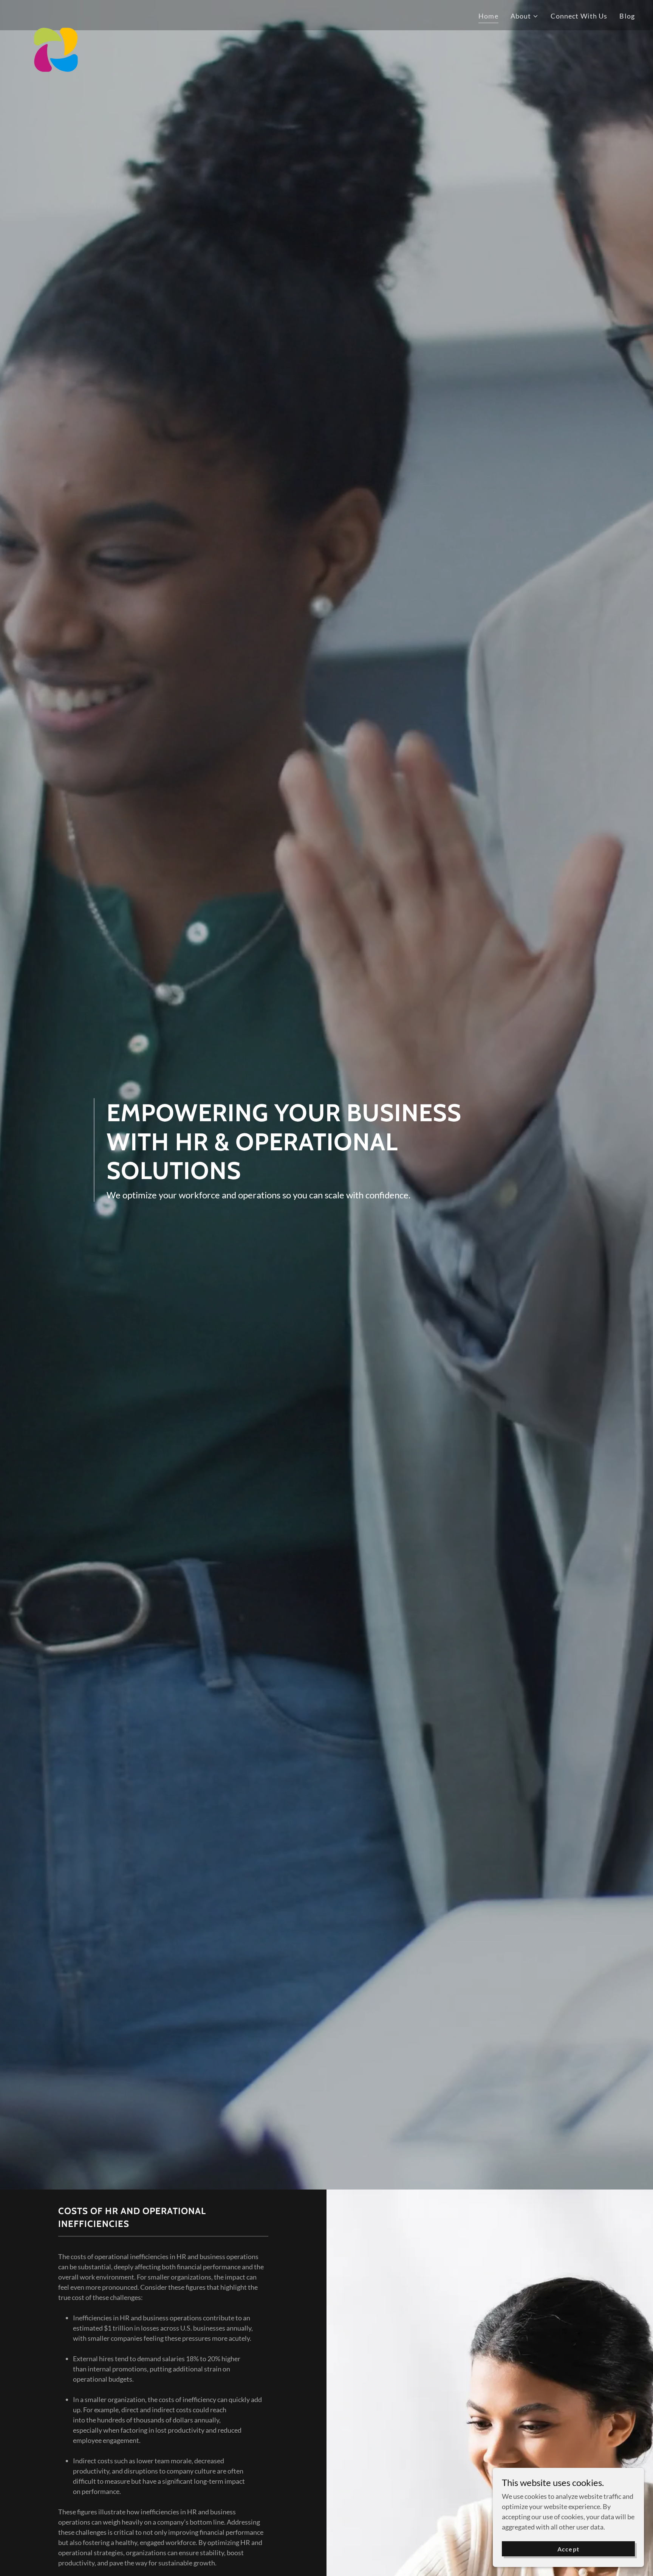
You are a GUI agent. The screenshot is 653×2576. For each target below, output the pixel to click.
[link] (56, 14)
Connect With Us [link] (579, 16)
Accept (568, 2549)
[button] (525, 16)
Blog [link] (627, 16)
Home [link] (488, 16)
